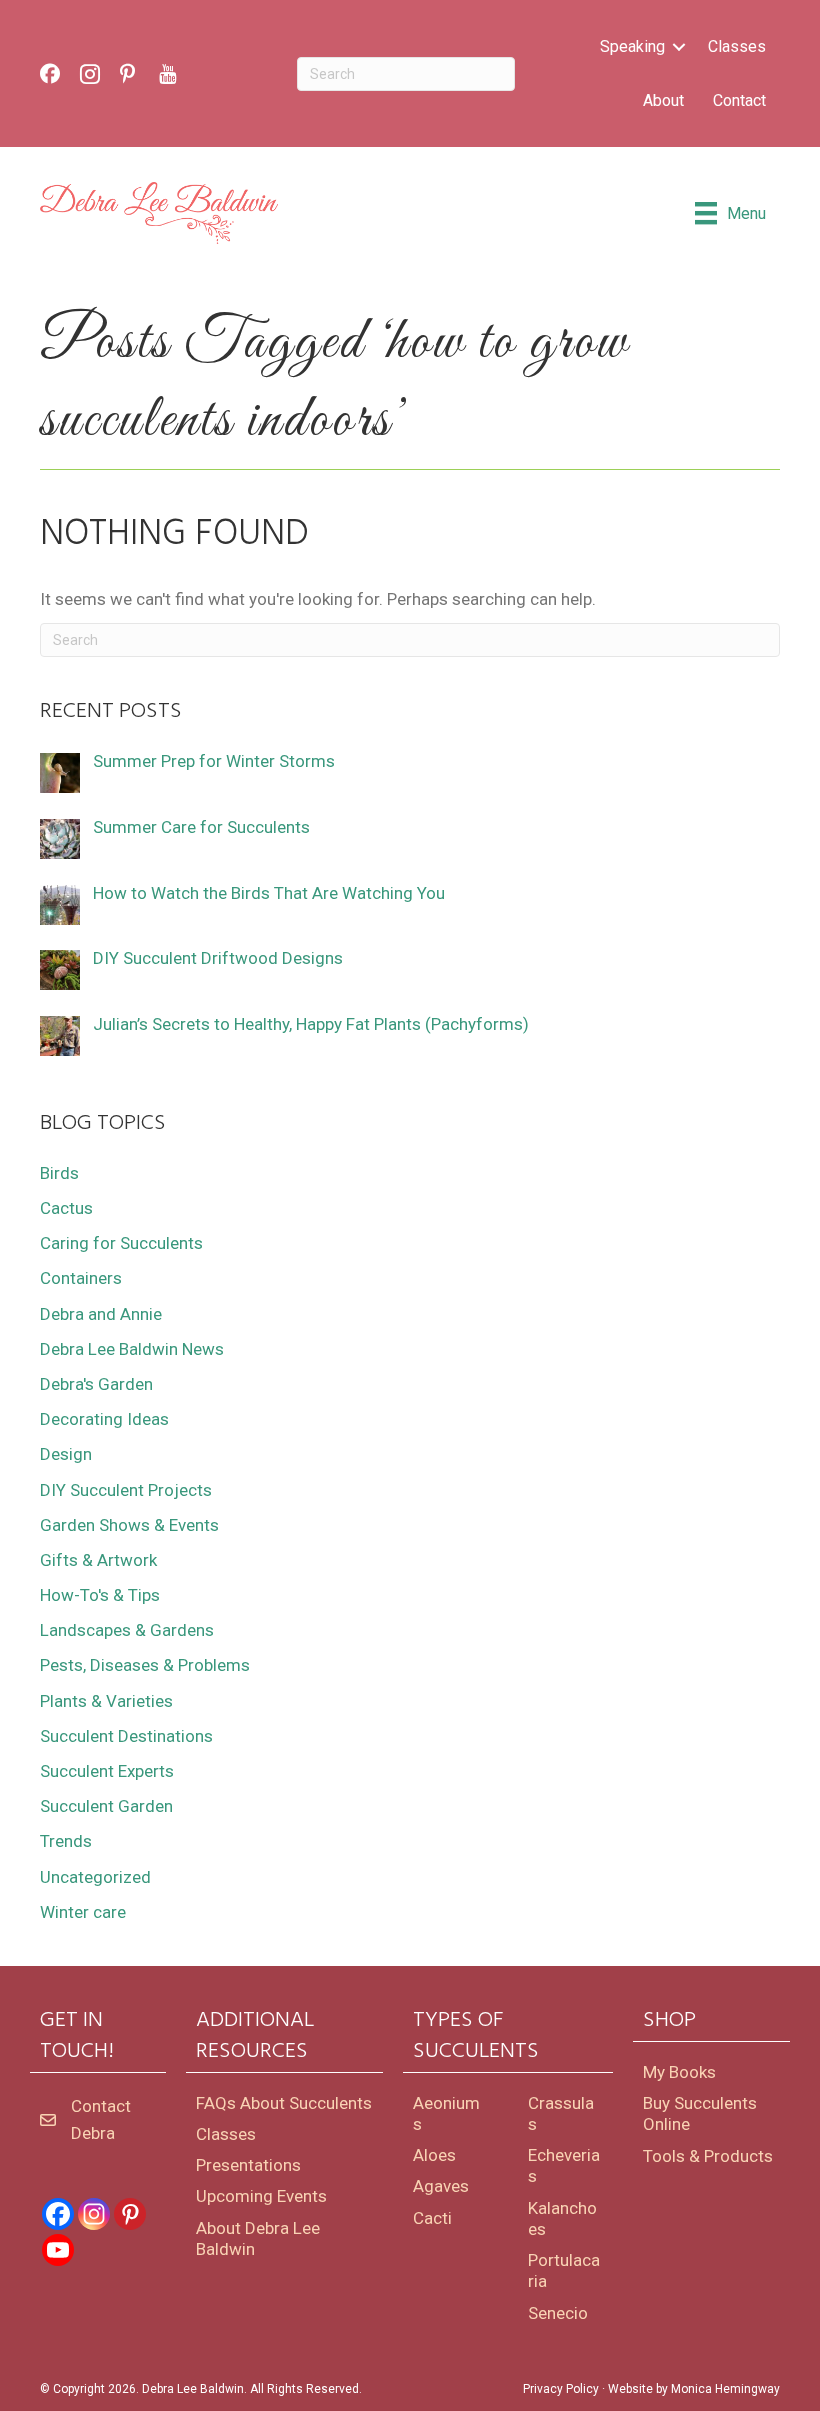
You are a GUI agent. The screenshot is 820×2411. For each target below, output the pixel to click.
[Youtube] (58, 2250)
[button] (679, 47)
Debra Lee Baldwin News (132, 1349)
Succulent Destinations (126, 1736)
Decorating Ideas (104, 1419)
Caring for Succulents (121, 1243)
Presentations (248, 2165)
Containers (81, 1278)
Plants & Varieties (106, 1701)
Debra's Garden (96, 1384)
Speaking (632, 46)
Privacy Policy (561, 2389)
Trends (66, 1841)
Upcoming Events (261, 2196)
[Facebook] (58, 2214)
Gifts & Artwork (98, 1560)
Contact (739, 100)
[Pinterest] (130, 2214)
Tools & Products (708, 2156)
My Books (679, 2072)
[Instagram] (94, 2214)
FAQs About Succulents (284, 2103)
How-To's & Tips (100, 1595)
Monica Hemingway (725, 2389)
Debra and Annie (101, 1314)
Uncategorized (95, 1877)
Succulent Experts (107, 1771)
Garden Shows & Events (129, 1525)
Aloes (434, 2155)
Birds (59, 1173)
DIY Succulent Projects (126, 1490)
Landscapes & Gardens (127, 1630)
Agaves (441, 2186)
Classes (737, 46)
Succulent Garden (106, 1806)
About (663, 100)
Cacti (432, 2218)
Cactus (66, 1208)
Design (66, 1454)
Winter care (83, 1912)
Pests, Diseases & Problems (145, 1665)
